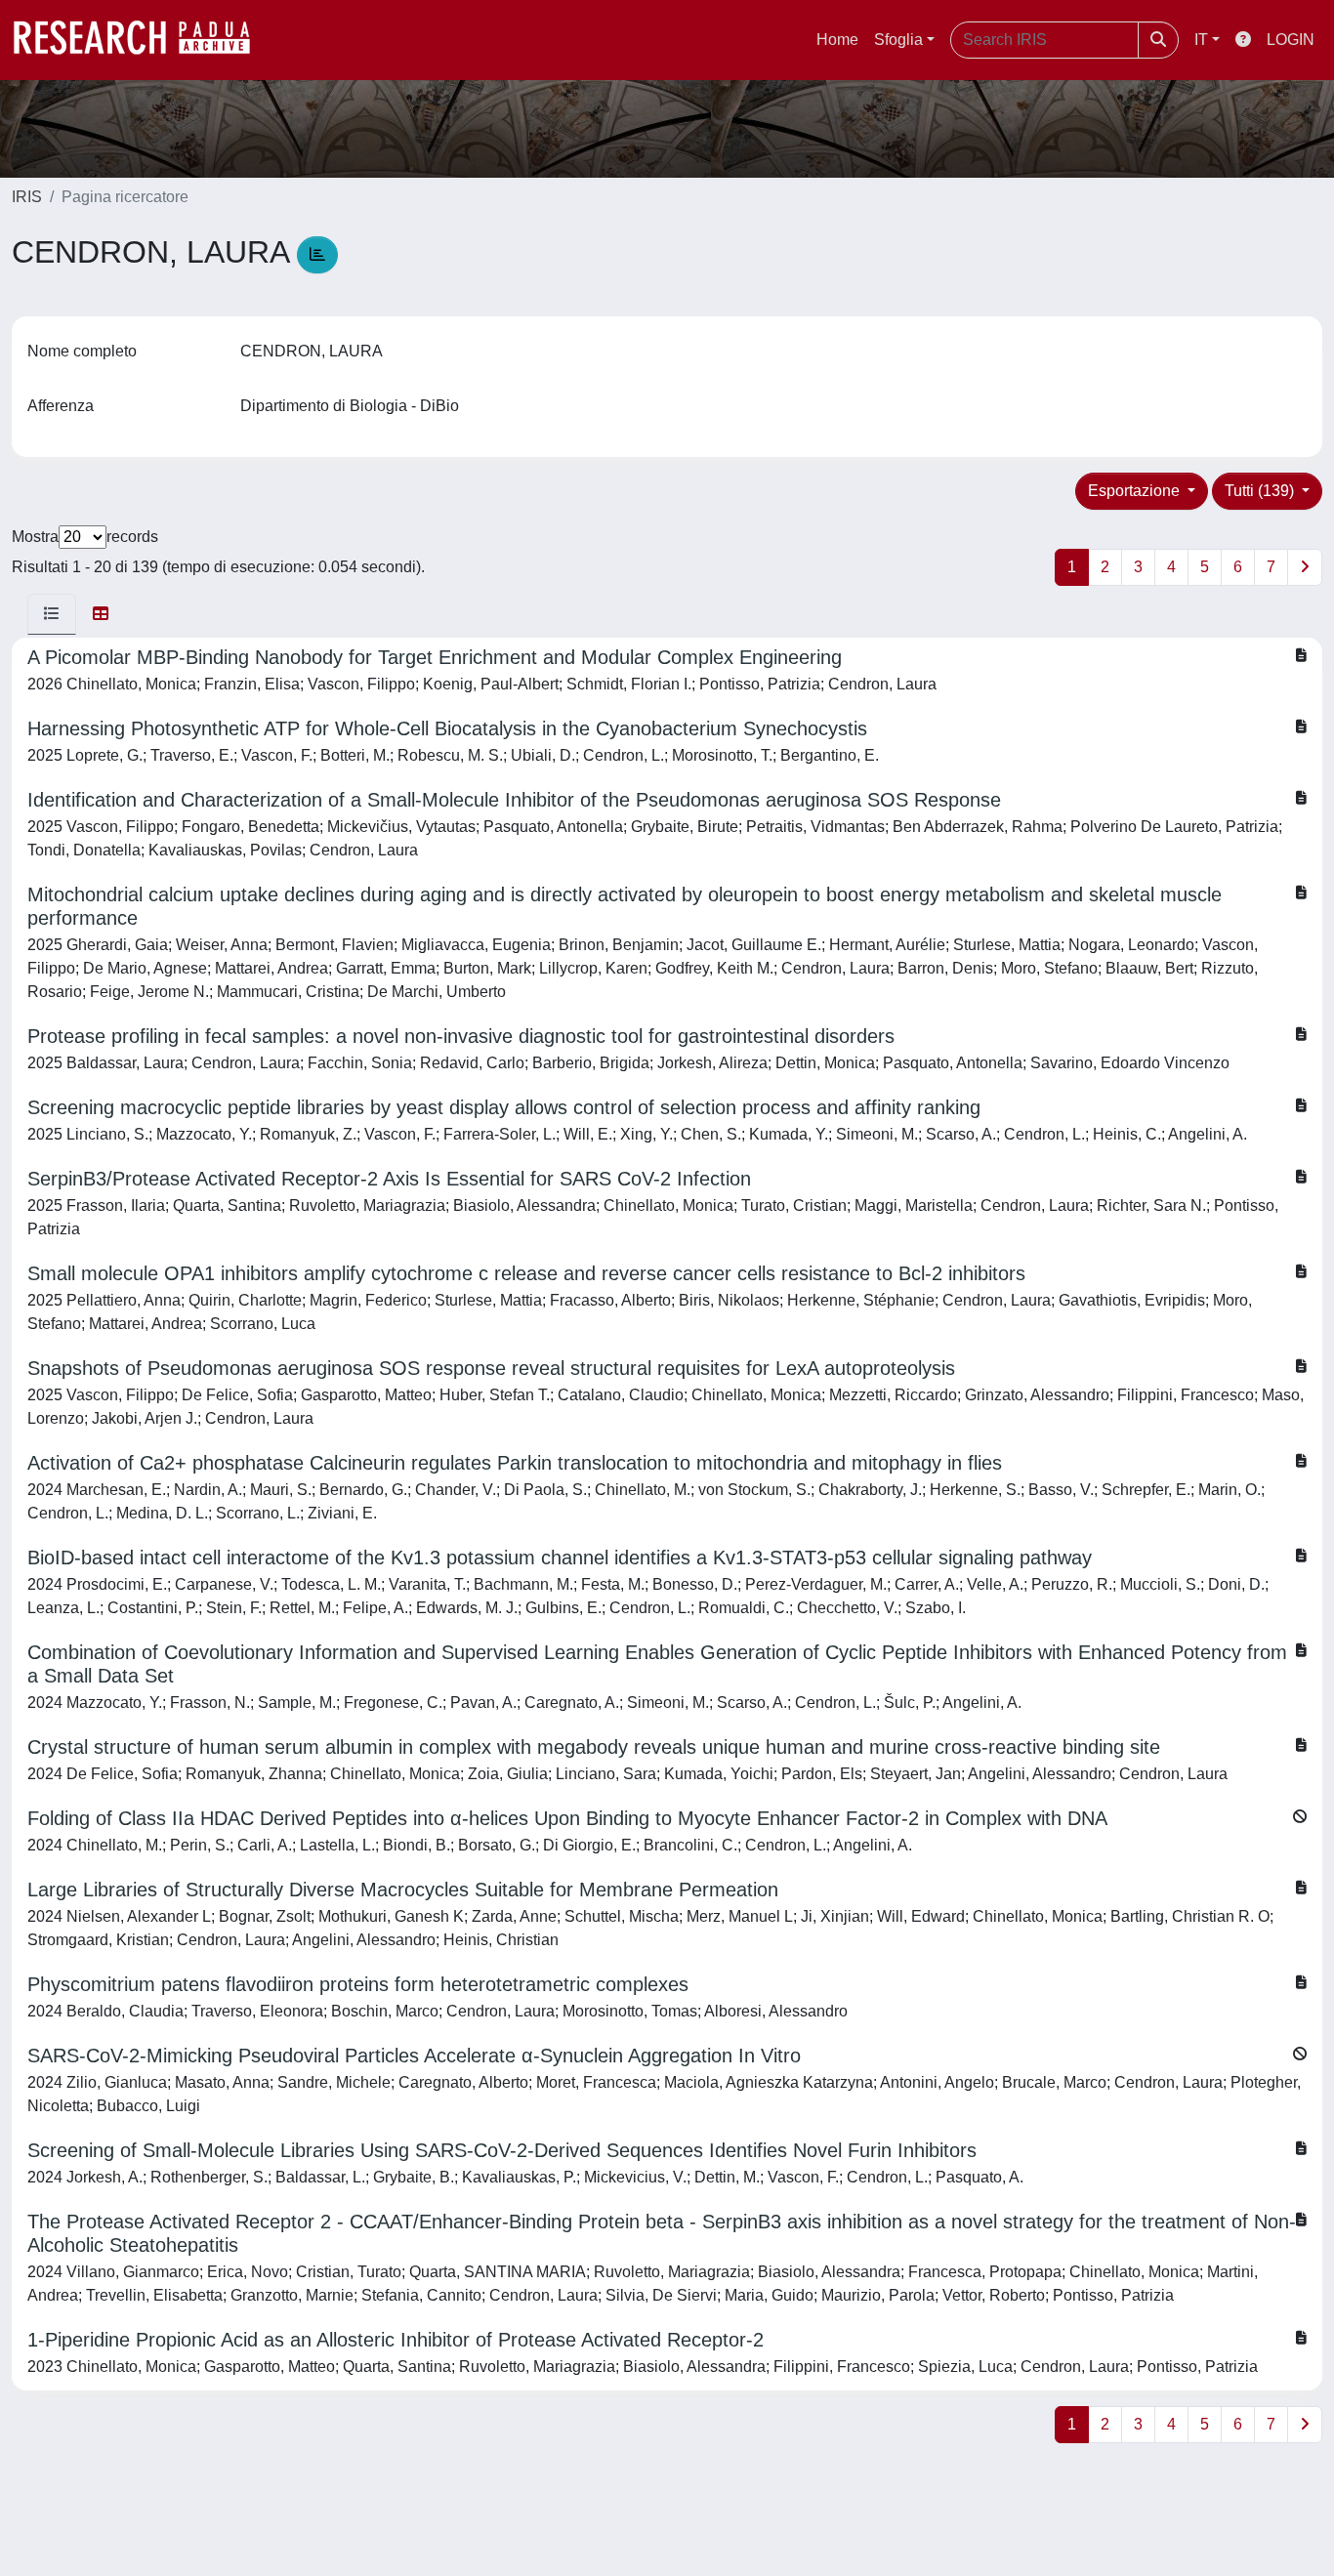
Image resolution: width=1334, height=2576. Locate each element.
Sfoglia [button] (898, 40)
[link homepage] (142, 40)
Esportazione (1136, 491)
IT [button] (1201, 40)
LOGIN (1291, 40)
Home (837, 40)
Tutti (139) (1261, 491)
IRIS (27, 197)
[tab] (52, 614)
